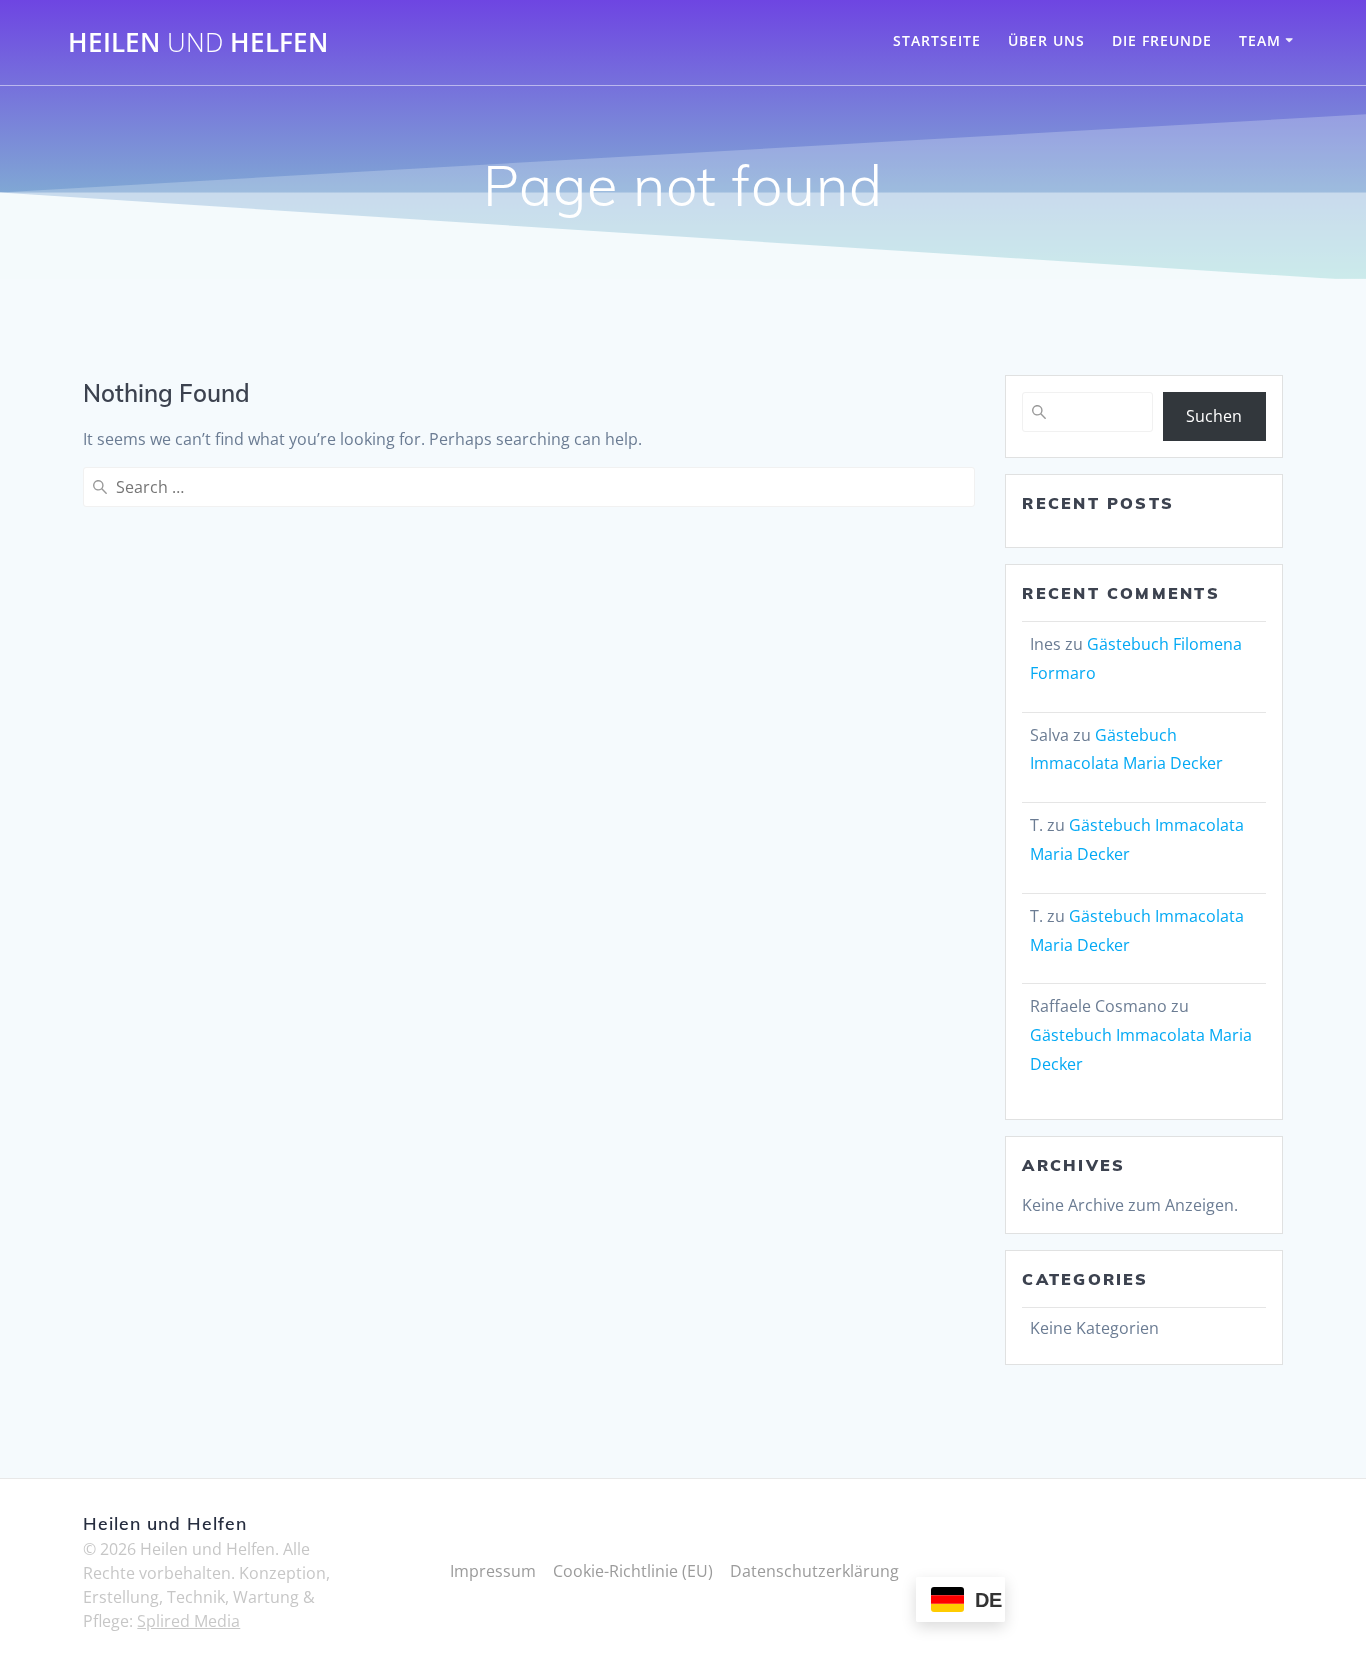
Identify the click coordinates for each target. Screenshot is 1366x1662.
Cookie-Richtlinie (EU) (633, 1571)
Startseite (937, 40)
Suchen (1214, 416)
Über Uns (1046, 40)
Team (1260, 40)
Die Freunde (1162, 40)
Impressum (493, 1571)
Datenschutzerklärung (814, 1571)
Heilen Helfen (198, 43)
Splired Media (188, 1621)
